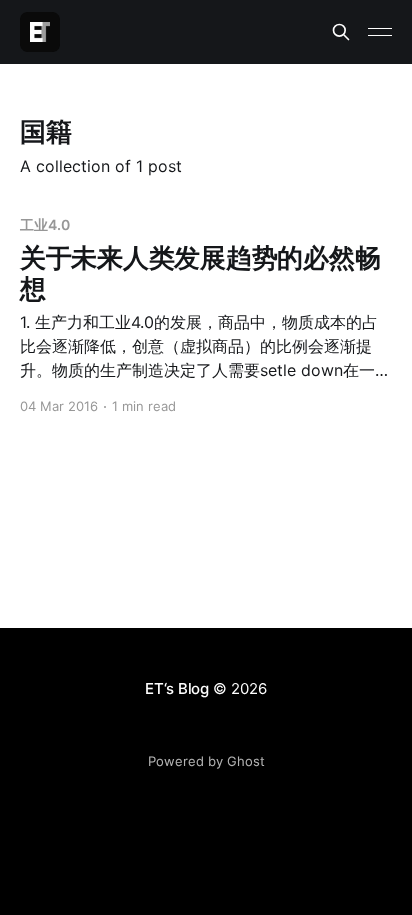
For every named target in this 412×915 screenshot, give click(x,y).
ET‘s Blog (177, 688)
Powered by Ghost (206, 761)
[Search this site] (341, 32)
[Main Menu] (380, 32)
